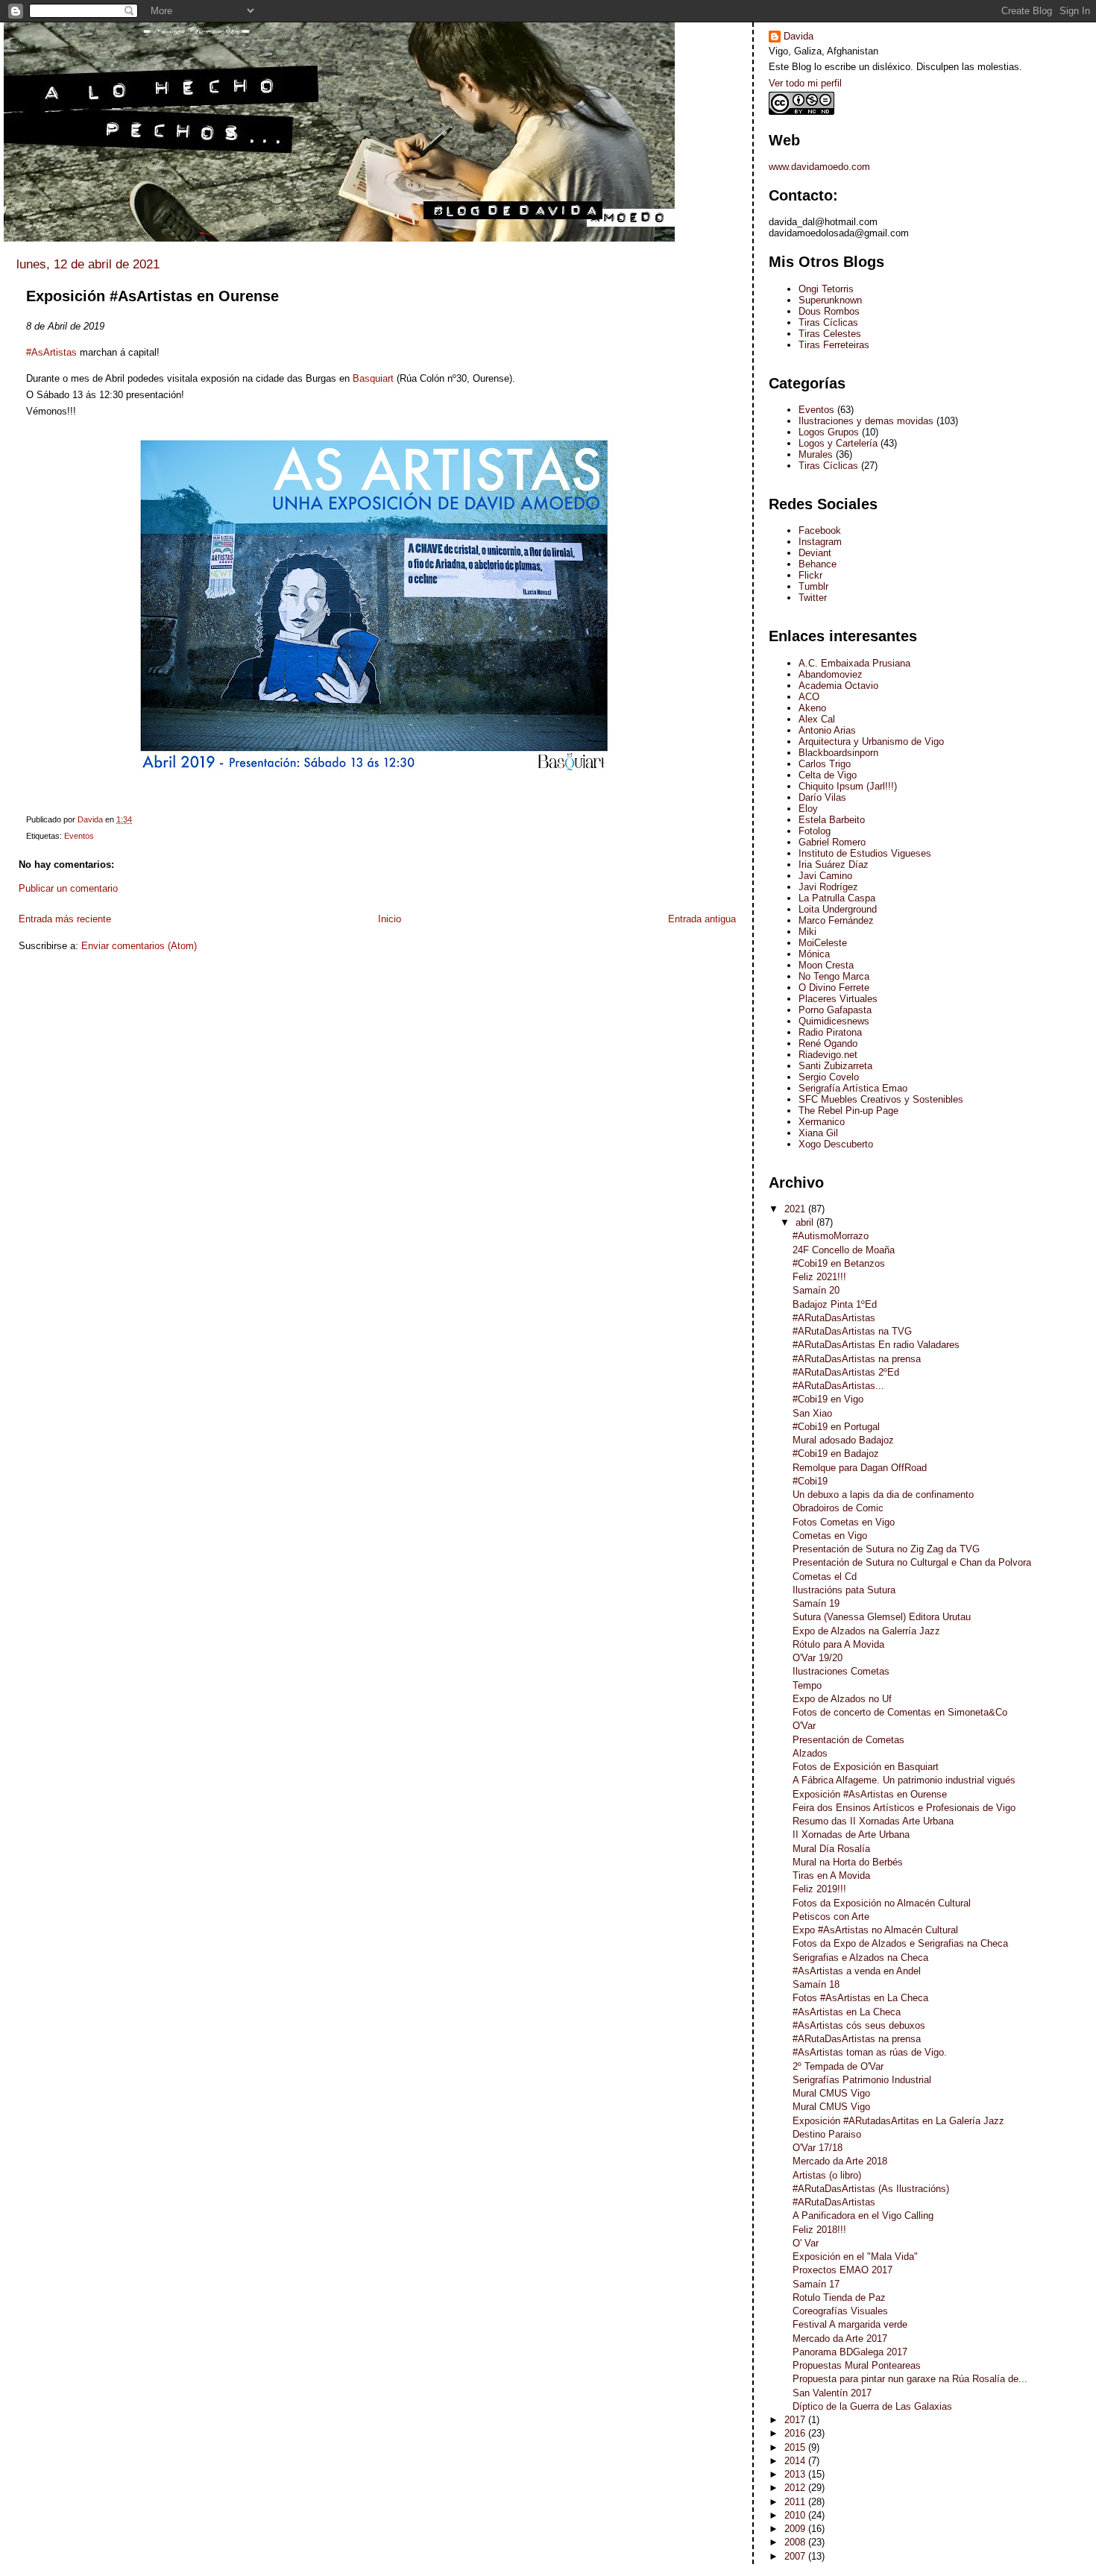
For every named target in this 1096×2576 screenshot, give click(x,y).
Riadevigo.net (828, 1055)
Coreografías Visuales (840, 2311)
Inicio (390, 919)
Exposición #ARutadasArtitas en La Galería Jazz (898, 2121)
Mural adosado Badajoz (843, 1440)
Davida (799, 36)
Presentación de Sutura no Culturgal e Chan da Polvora (912, 1562)
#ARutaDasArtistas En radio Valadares (876, 1345)
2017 (796, 2420)
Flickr (810, 575)
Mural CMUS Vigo (831, 2093)
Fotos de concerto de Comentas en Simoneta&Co (900, 1712)
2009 (796, 2529)
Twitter (813, 598)
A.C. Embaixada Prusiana (854, 663)
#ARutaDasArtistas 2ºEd (846, 1372)
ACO (809, 697)
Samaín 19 (816, 1603)
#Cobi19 (810, 1481)
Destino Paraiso (827, 2134)
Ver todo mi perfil (805, 83)
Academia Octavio (838, 686)
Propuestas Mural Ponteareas (857, 2365)
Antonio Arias (827, 730)
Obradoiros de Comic (838, 1508)
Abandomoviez (831, 674)
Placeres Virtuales (838, 999)
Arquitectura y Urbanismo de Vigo (871, 741)
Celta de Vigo (828, 775)
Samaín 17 (816, 2284)
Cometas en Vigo (830, 1536)
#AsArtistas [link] (51, 352)
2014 (796, 2461)
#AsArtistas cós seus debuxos (859, 2025)
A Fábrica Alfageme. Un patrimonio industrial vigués (904, 1780)
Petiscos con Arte (831, 1917)
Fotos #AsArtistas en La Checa (860, 1998)
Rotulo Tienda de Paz (839, 2298)
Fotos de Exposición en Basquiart (866, 1767)
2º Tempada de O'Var (838, 2066)
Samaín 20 (816, 1290)
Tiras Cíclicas (828, 322)
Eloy (808, 809)
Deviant (815, 553)
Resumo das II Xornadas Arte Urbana (873, 1821)
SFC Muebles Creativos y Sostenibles (881, 1099)
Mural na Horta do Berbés (848, 1862)
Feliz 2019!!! (819, 1889)
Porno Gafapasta (835, 1010)
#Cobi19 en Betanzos (839, 1263)
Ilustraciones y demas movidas (866, 421)
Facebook (820, 530)
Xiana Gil (818, 1133)
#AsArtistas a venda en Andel (857, 1971)
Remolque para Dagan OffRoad (860, 1468)
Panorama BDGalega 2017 (850, 2352)
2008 (796, 2542)
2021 (796, 1209)
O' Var (806, 2243)
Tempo (807, 1685)
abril (806, 1222)
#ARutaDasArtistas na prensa (857, 1359)
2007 (796, 2556)
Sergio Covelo (829, 1077)
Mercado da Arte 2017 (840, 2339)
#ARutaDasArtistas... (838, 1386)
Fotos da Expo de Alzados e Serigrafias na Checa (900, 1943)
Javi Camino (825, 876)
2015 (796, 2447)
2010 (796, 2515)
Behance (818, 564)
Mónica (814, 954)
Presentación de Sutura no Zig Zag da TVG (886, 1549)
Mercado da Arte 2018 (840, 2161)
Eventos (79, 836)
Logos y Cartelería (838, 443)
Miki (807, 932)
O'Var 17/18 (818, 2148)
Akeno (812, 708)
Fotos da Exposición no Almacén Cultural (882, 1903)
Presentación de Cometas (848, 1740)
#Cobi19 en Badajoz (836, 1454)
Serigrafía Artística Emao (853, 1088)
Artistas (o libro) (827, 2175)
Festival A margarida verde (850, 2324)
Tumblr (813, 586)
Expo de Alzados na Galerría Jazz (866, 1631)
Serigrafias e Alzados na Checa (860, 1958)
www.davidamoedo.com (819, 167)
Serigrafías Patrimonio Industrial (862, 2080)
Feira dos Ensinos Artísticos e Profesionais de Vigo (904, 1808)
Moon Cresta (826, 965)
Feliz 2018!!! (819, 2230)
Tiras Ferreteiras (834, 345)
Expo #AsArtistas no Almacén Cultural (875, 1930)
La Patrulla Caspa (837, 898)
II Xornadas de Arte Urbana (851, 1835)
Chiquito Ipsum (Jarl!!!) (848, 786)
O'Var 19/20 (818, 1658)
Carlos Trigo (825, 764)
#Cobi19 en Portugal (836, 1427)
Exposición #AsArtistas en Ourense (870, 1794)
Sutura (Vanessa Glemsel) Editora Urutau (882, 1617)
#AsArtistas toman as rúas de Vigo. (870, 2052)
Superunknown (830, 300)
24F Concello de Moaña (844, 1250)
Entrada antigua (702, 919)
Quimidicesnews (834, 1021)
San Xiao (812, 1413)
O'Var (804, 1726)
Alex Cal (817, 719)
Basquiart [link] (372, 378)
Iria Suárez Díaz (834, 865)
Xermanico (822, 1122)
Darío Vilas (822, 797)
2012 (796, 2488)
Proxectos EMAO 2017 (843, 2270)
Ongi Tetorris (826, 289)
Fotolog (815, 831)
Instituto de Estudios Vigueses (865, 853)
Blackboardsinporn (838, 753)
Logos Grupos (829, 432)
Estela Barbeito (832, 820)
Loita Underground (838, 909)
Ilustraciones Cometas (841, 1671)
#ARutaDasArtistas (834, 1318)
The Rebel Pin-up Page (848, 1111)
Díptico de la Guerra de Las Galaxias (872, 2406)
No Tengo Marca (834, 976)
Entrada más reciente (65, 919)
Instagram (820, 542)
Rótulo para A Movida (838, 1644)
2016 (796, 2433)
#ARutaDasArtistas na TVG (852, 1331)
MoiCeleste (823, 943)
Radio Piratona (830, 1032)
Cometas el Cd (825, 1577)
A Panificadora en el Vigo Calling (863, 2216)
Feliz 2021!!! (819, 1277)
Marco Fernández (836, 920)
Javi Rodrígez (828, 887)
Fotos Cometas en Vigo (844, 1522)
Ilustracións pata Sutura (844, 1590)
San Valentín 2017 (832, 2393)
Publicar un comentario (68, 888)
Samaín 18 (816, 1984)
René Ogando (828, 1043)
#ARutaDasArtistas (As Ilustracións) (871, 2189)
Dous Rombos (829, 311)
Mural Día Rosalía (831, 1849)
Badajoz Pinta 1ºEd (835, 1304)
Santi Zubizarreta (835, 1066)
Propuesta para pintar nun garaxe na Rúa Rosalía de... (910, 2379)
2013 (796, 2474)
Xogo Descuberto (836, 1144)
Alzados (810, 1753)
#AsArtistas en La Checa (847, 2012)
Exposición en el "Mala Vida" (855, 2257)
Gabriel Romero (832, 842)
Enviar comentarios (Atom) (139, 946)
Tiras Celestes (830, 334)
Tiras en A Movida (831, 1876)
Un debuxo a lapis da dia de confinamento (883, 1495)
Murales (816, 454)
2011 (796, 2502)
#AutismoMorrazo (831, 1236)
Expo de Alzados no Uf (842, 1699)
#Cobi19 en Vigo (828, 1399)
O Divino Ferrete (834, 988)
